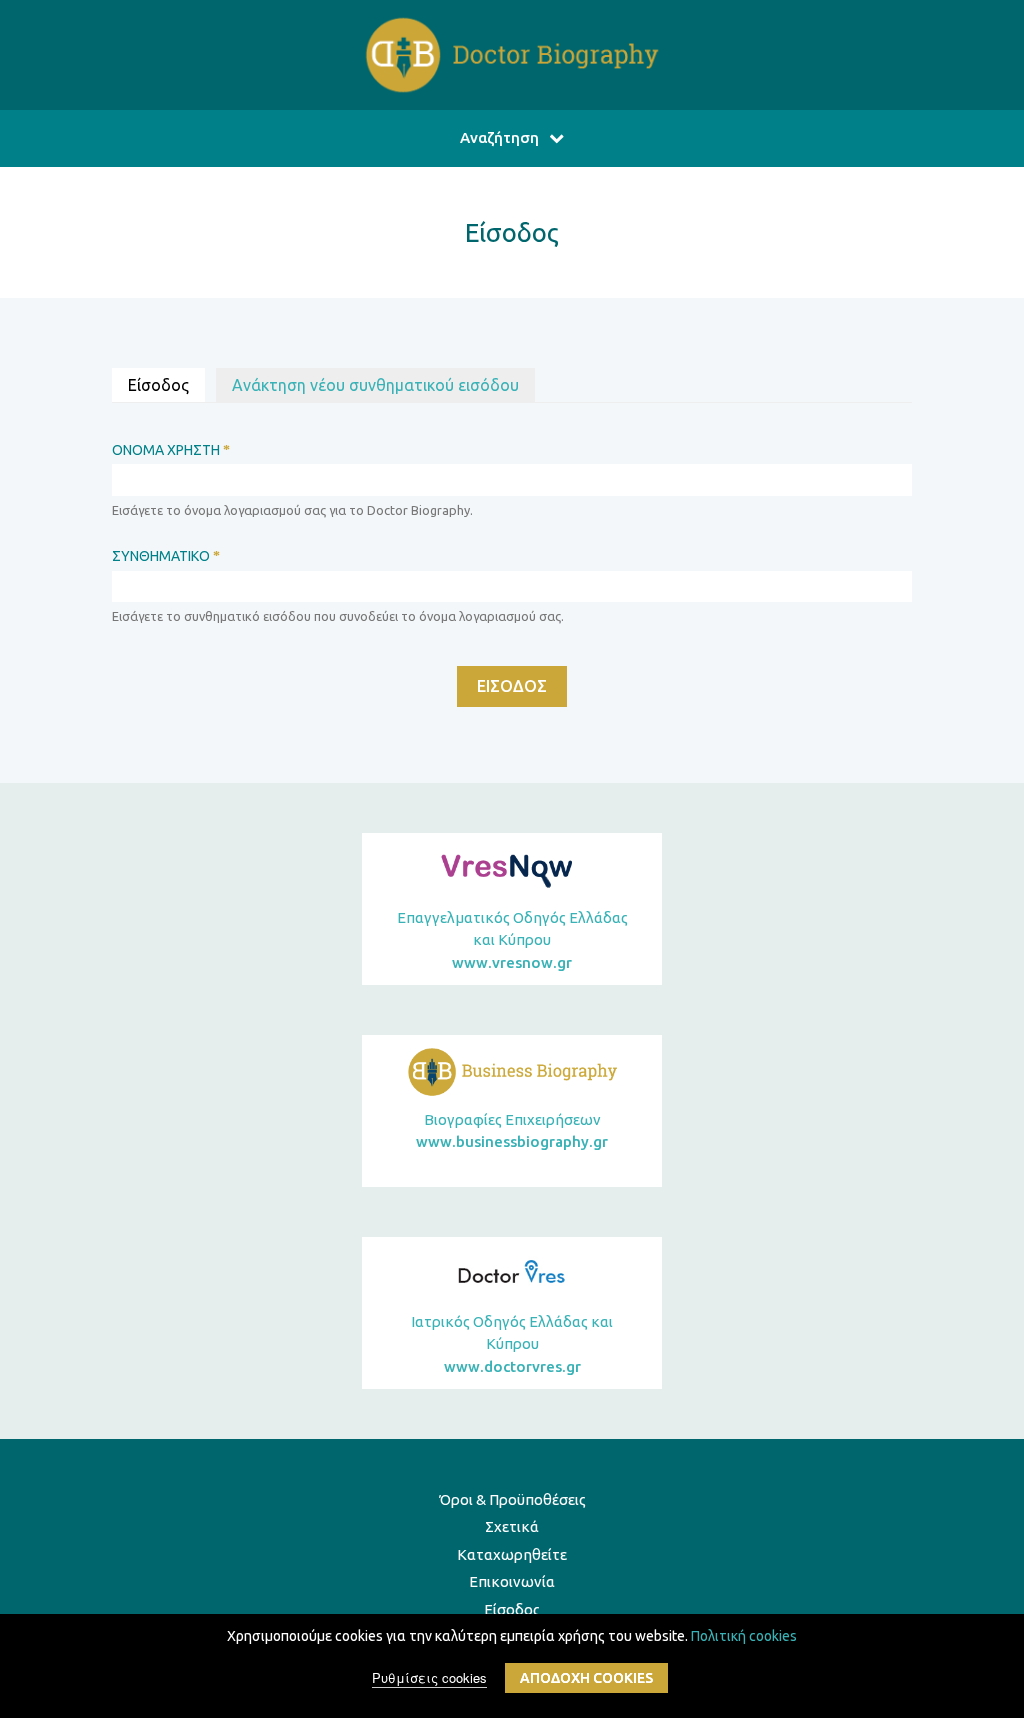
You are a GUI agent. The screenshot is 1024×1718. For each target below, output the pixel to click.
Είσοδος (166, 385)
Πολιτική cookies (744, 1636)
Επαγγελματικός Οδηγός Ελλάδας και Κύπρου (512, 940)
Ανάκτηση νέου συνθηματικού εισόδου (375, 385)
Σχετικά (512, 1526)
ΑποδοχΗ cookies (586, 1678)
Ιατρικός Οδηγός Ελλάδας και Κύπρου (512, 1344)
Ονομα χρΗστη (171, 450)
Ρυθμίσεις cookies (429, 1677)
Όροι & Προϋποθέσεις (512, 1499)
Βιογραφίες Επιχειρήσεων (512, 1131)
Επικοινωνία (512, 1581)
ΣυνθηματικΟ (166, 556)
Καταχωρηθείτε (512, 1554)
